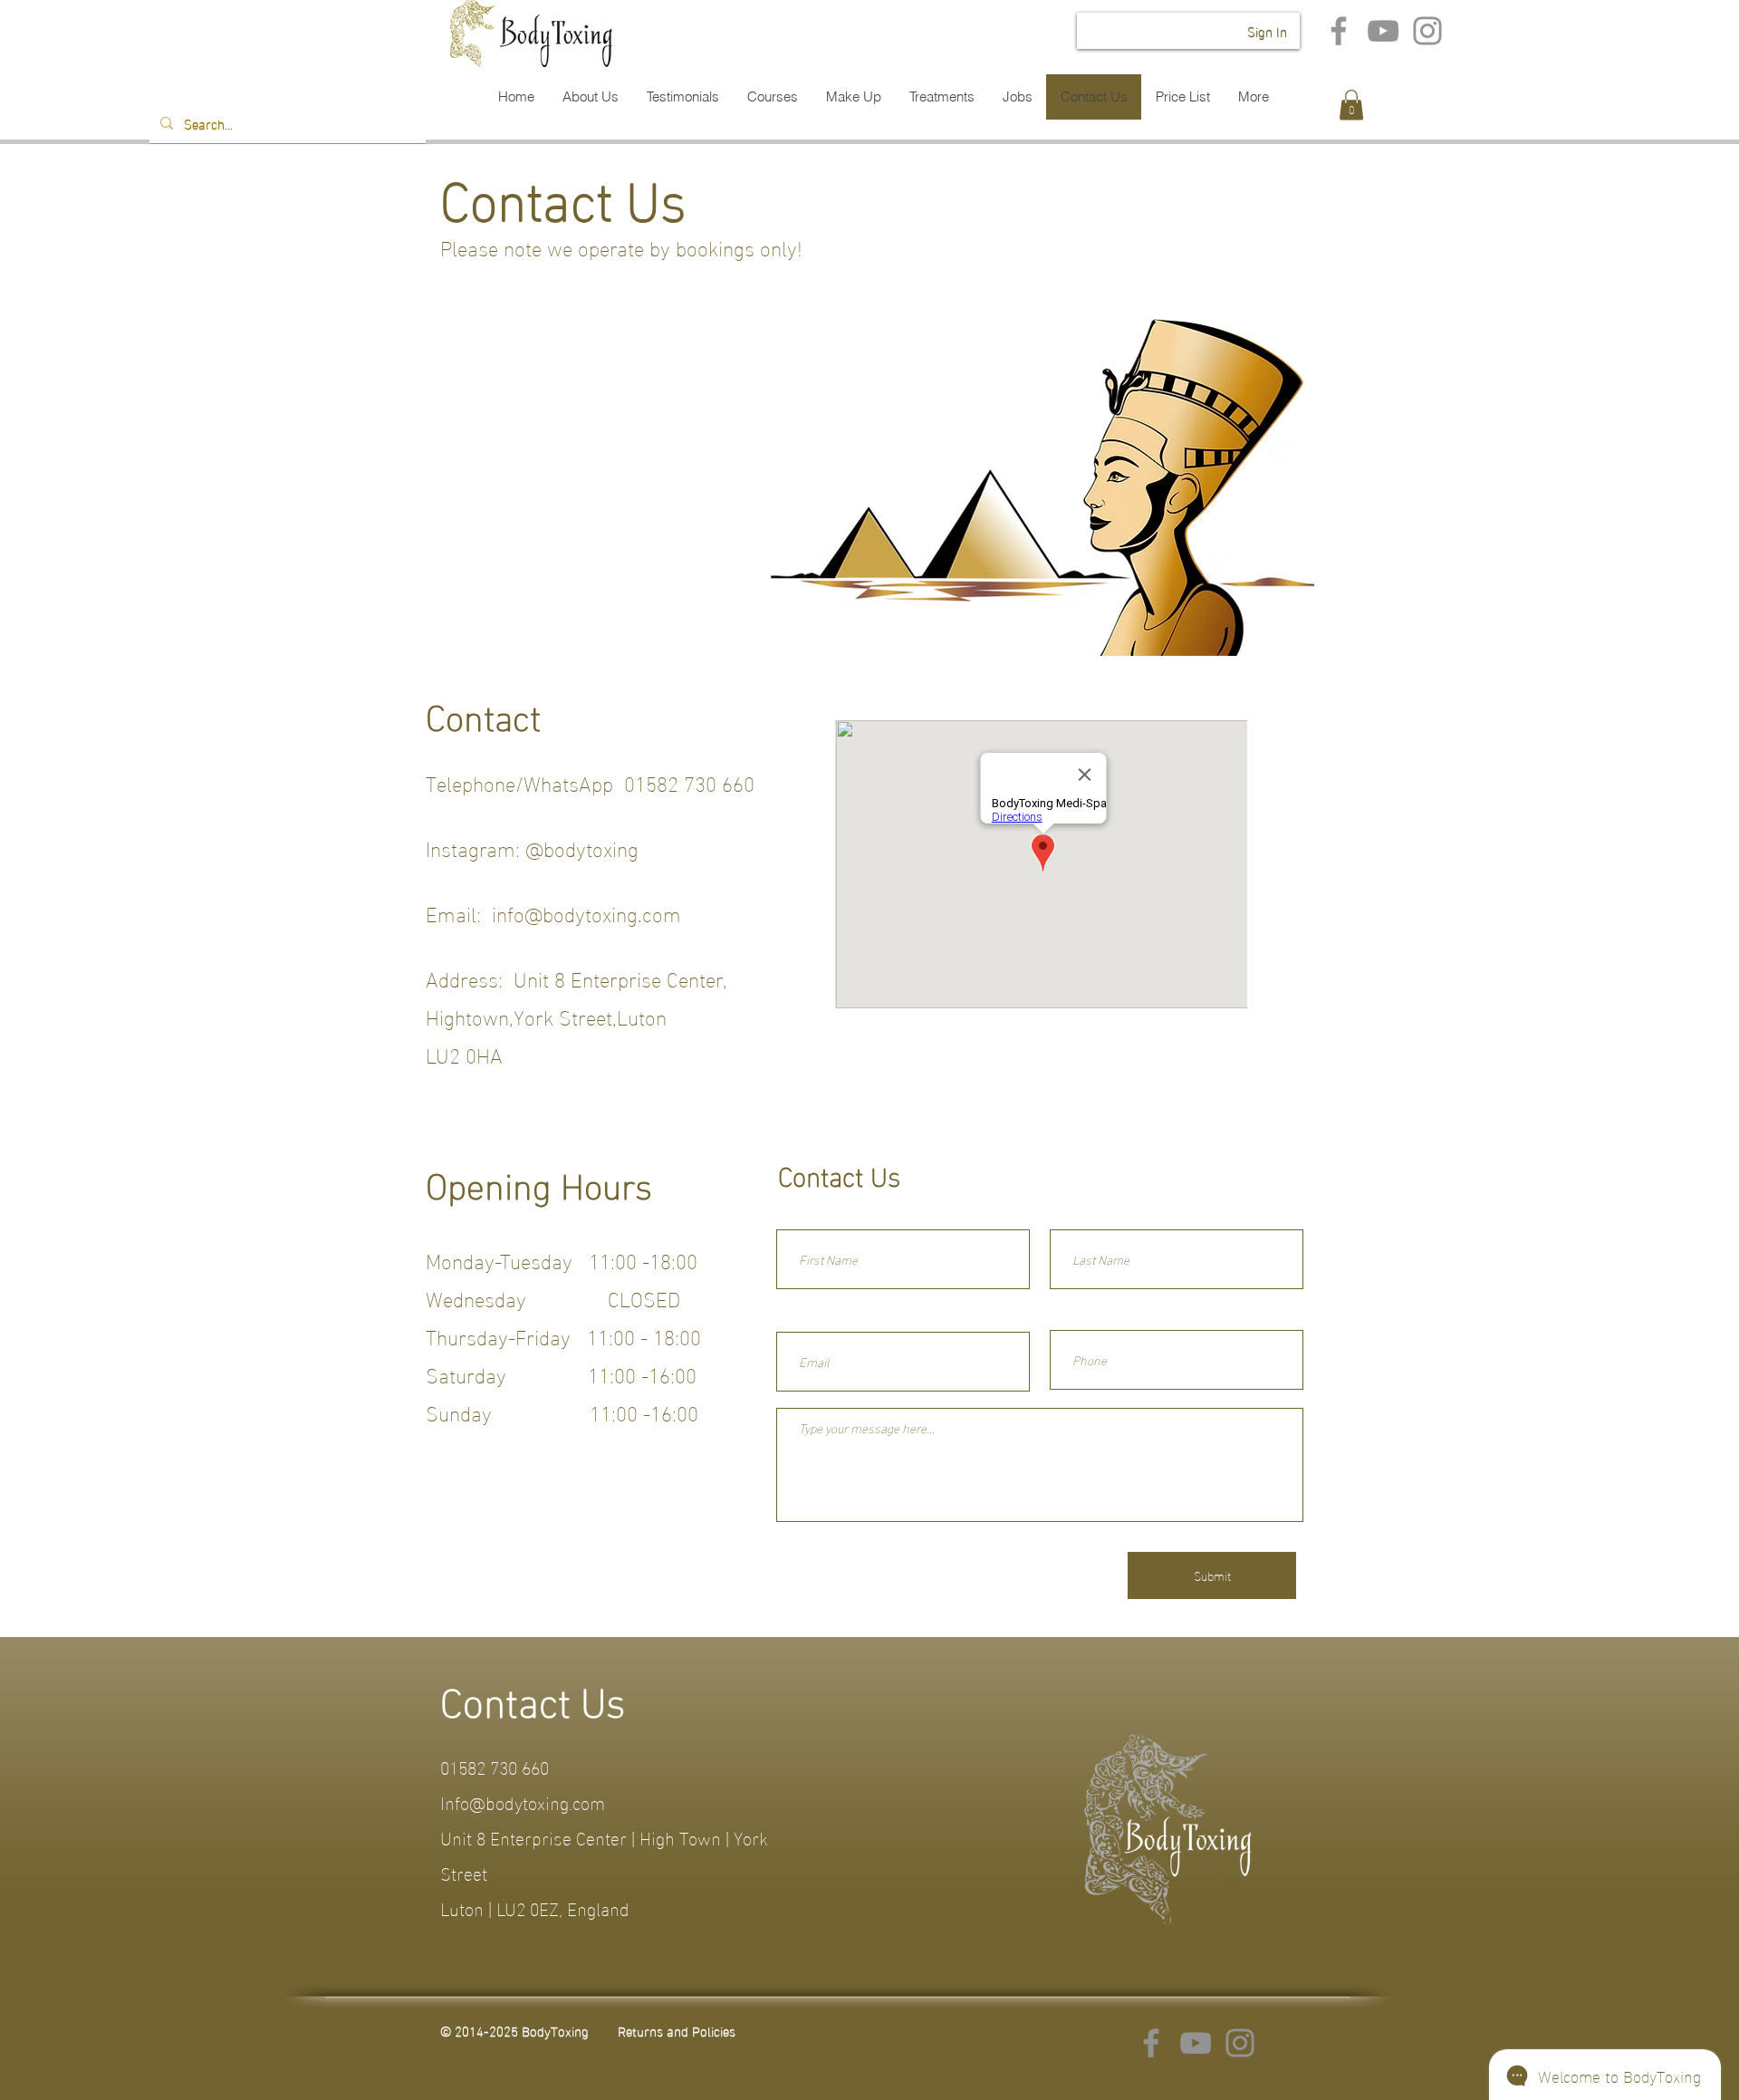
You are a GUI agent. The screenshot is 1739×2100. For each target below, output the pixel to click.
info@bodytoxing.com (586, 912)
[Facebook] (1339, 31)
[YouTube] (1383, 31)
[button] (1351, 105)
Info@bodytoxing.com (523, 1801)
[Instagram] (1427, 31)
